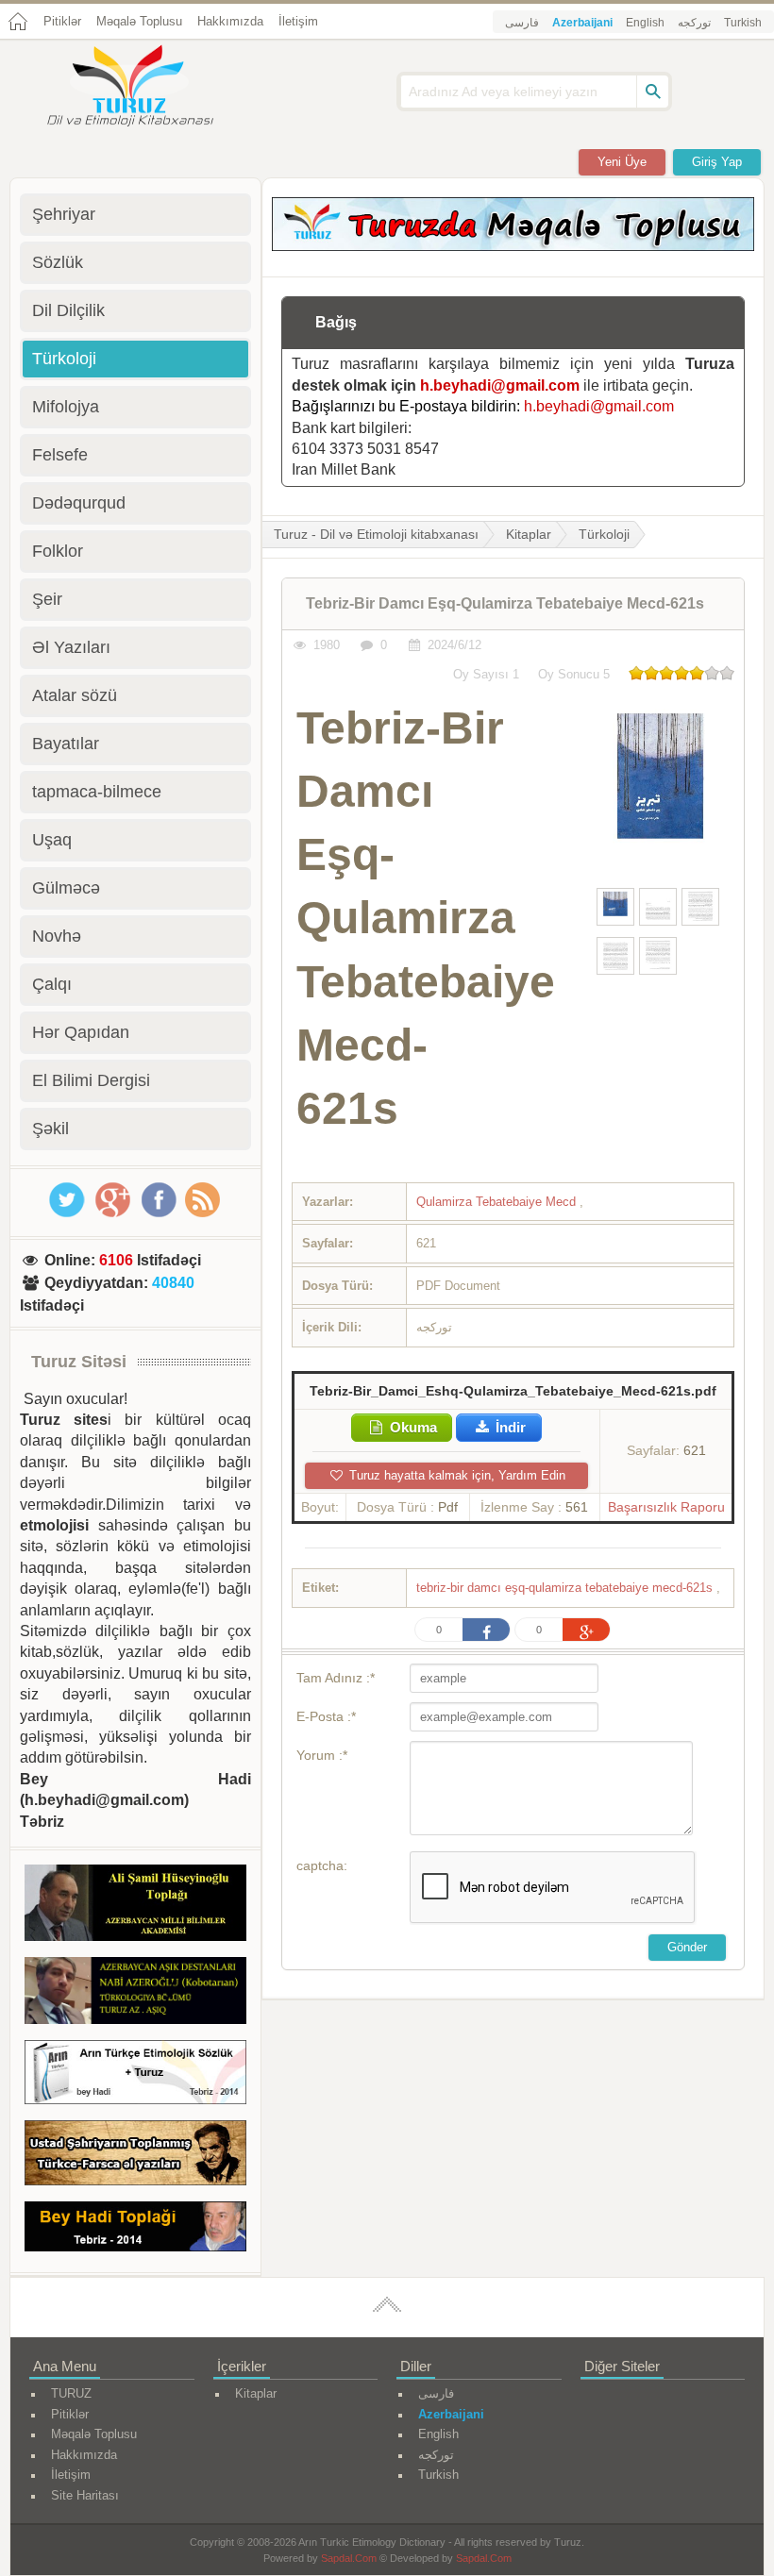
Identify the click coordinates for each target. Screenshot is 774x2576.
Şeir (47, 599)
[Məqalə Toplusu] (513, 246)
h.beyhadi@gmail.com (500, 385)
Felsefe (60, 455)
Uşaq (52, 840)
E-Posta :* (326, 1716)
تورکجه (694, 23)
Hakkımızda (230, 21)
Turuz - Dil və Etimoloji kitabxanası (376, 534)
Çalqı (52, 984)
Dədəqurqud (79, 503)
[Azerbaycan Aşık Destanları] (135, 1993)
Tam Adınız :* (336, 1678)
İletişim (298, 21)
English (645, 23)
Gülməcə (66, 888)
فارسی (522, 23)
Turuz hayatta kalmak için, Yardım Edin (455, 1475)
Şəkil (50, 1129)
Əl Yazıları (71, 647)
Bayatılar (66, 744)
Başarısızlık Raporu (666, 1507)
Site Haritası (85, 2495)
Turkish (743, 23)
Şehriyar (64, 214)
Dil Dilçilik (68, 310)
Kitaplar (529, 534)
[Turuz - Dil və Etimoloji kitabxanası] (151, 88)
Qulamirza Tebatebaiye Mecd (498, 1202)
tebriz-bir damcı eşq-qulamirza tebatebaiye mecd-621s (566, 1588)
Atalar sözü (75, 695)
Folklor (58, 551)
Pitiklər (62, 21)
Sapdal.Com (349, 2558)
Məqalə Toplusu (139, 21)
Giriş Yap (717, 162)
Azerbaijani (582, 23)
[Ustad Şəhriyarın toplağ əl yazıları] (135, 2156)
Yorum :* (322, 1755)
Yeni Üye (622, 162)
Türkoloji (604, 534)
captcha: (322, 1865)
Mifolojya (66, 407)
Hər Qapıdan (81, 1032)
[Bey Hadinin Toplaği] (135, 2230)
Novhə (57, 936)
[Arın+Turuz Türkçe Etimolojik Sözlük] (135, 2076)
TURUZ (71, 2393)
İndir (509, 1427)
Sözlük (58, 262)
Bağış (336, 322)
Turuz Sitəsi (79, 1362)
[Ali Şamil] (135, 1906)
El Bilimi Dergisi (91, 1080)
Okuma (412, 1427)
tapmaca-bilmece (97, 792)
